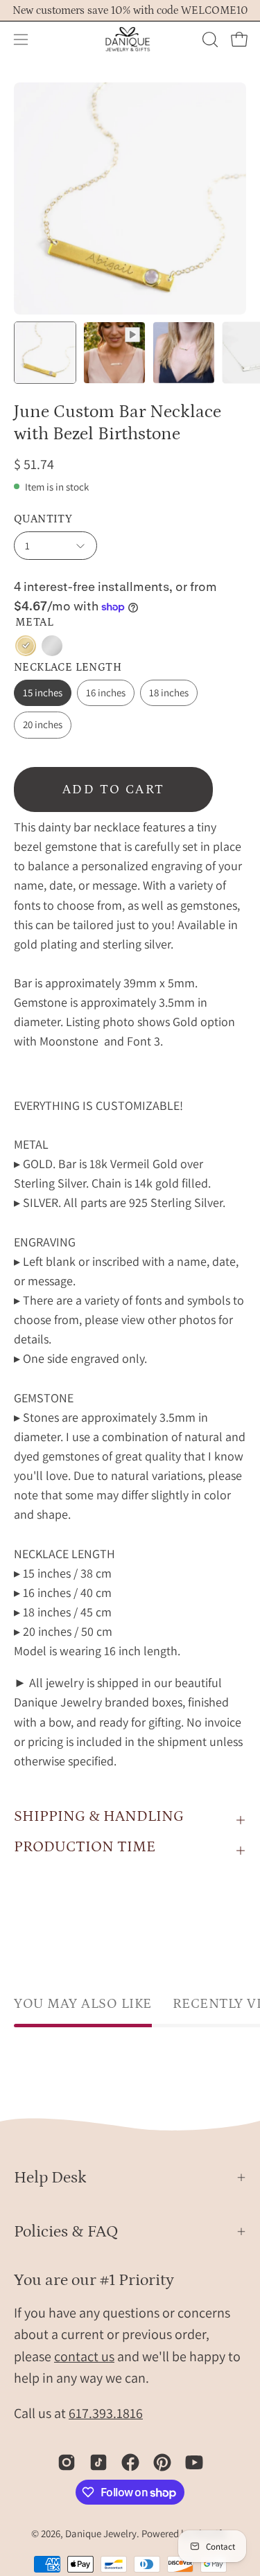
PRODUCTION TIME (85, 1847)
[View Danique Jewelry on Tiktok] (98, 2462)
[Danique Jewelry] (130, 39)
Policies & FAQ (66, 2231)
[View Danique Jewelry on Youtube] (194, 2462)
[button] (209, 39)
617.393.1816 (106, 2413)
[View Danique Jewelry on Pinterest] (162, 2462)
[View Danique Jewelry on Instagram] (67, 2462)
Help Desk (50, 2177)
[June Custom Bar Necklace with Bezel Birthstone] (45, 353)
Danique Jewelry (101, 2533)
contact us (84, 2356)
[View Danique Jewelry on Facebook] (130, 2462)
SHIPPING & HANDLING (99, 1816)
